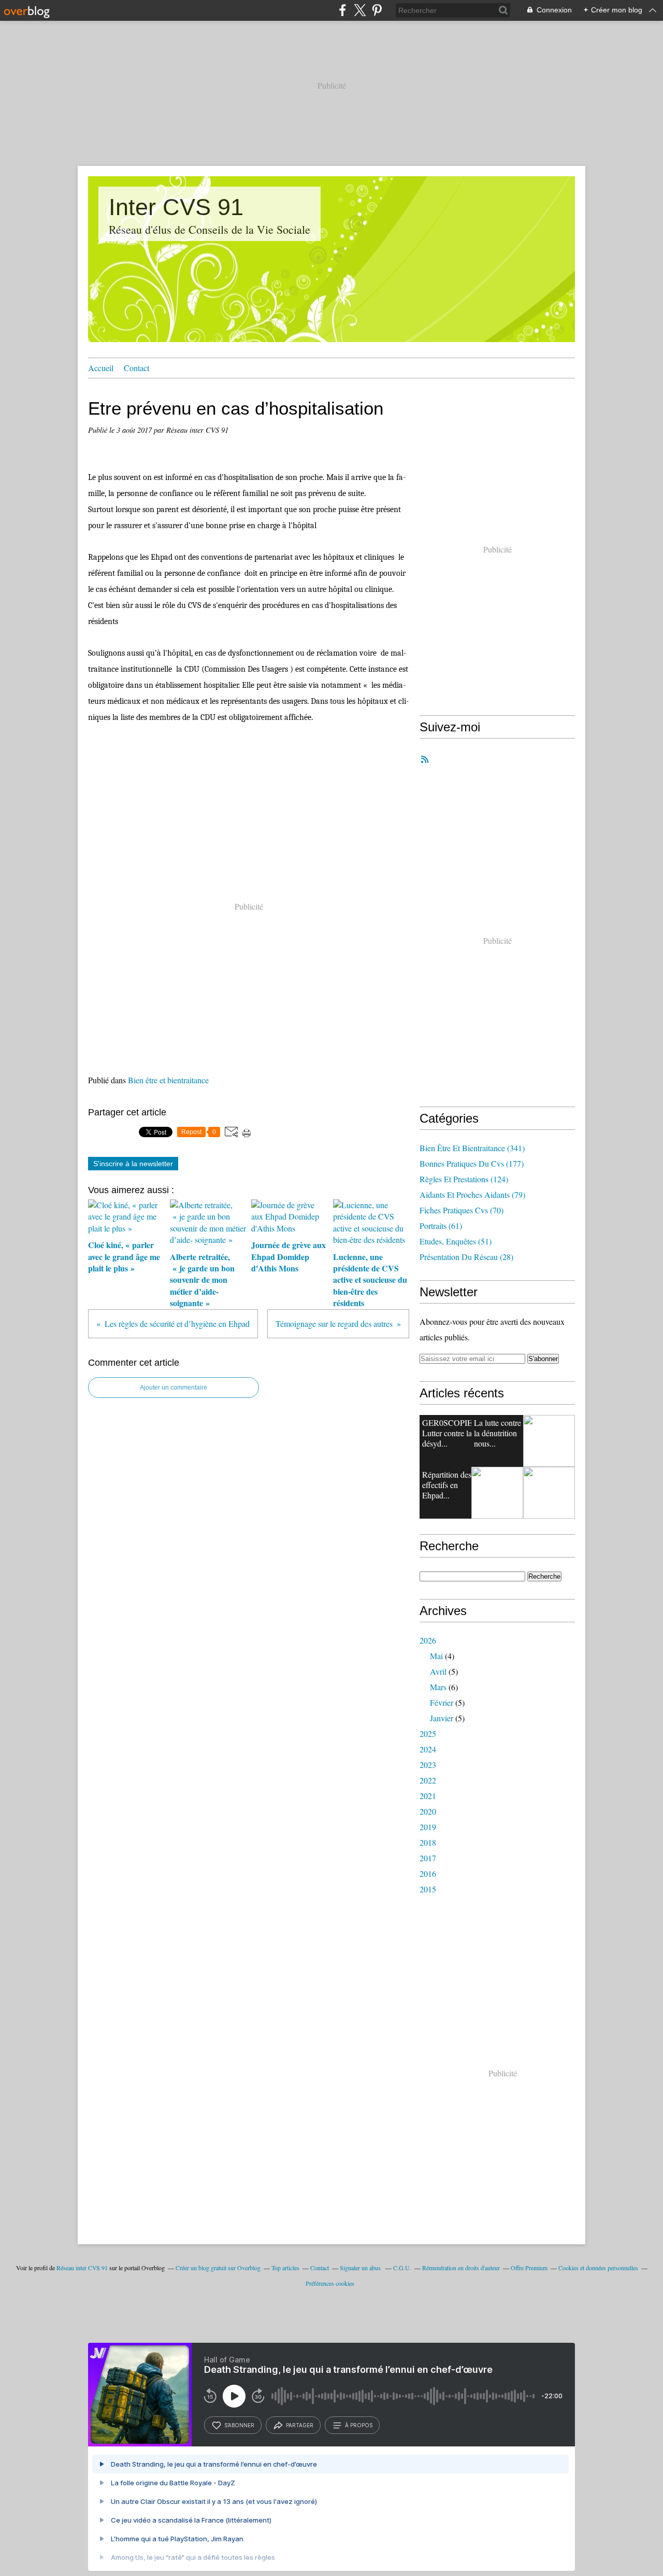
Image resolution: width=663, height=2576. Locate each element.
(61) (441, 1226)
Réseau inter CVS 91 (82, 2268)
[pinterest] (377, 10)
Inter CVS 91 (176, 207)
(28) (466, 1257)
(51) (456, 1241)
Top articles (285, 2268)
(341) (472, 1148)
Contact (136, 368)
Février (442, 1702)
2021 (428, 1796)
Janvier (442, 1718)
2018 (428, 1842)
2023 (428, 1765)
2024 (428, 1749)
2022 (428, 1780)
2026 (428, 1640)
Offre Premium (529, 2268)
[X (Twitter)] (360, 10)
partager (300, 2425)
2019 (428, 1827)
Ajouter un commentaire (174, 1388)
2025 (428, 1733)
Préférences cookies (330, 2283)
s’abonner (239, 2425)
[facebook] (343, 10)
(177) (472, 1163)
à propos (359, 2425)
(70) (462, 1210)
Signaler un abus (361, 2268)
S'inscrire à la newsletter (133, 1164)
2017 (428, 1858)
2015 (428, 1889)
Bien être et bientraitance (168, 1080)
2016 (428, 1873)
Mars (438, 1687)
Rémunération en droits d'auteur (461, 2268)
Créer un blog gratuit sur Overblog (218, 2268)
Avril (438, 1671)
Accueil (101, 368)
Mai (436, 1656)
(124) (464, 1179)
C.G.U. (402, 2268)
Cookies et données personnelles (598, 2268)
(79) (472, 1194)
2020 (428, 1811)
